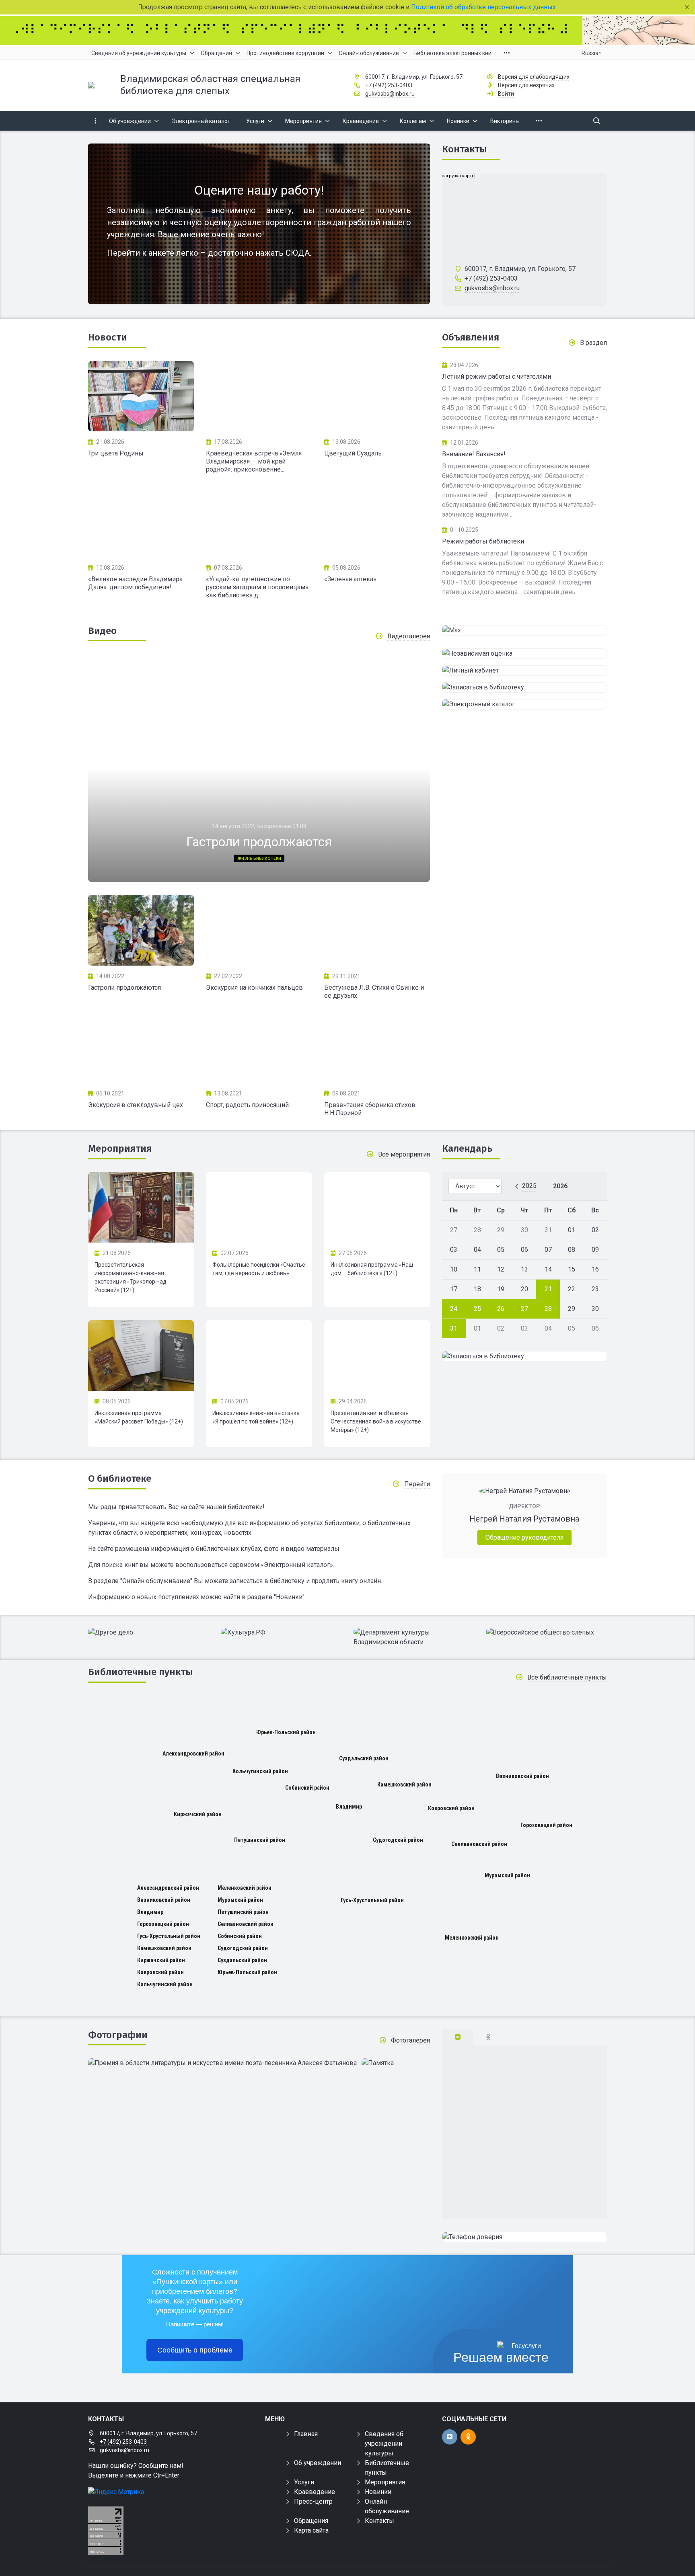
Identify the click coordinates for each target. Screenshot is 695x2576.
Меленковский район (472, 1938)
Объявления (471, 337)
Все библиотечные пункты (567, 1677)
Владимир (349, 1807)
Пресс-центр (313, 2501)
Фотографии (118, 2035)
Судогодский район (398, 1840)
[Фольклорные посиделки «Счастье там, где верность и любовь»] (259, 1208)
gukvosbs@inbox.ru (390, 94)
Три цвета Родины (116, 453)
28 (548, 1309)
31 (454, 1328)
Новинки (378, 2492)
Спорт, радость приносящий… (249, 1105)
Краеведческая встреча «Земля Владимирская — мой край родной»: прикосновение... (254, 461)
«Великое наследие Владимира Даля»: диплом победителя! (135, 583)
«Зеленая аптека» (350, 579)
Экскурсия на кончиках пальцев (254, 988)
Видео (102, 631)
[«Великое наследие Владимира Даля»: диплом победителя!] (141, 522)
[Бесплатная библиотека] (524, 2237)
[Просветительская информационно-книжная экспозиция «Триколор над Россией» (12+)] (141, 1208)
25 (477, 1309)
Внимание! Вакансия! (474, 454)
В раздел (593, 343)
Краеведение (315, 2492)
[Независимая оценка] (524, 654)
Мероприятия (120, 1149)
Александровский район (193, 1754)
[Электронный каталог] (524, 704)
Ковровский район (451, 1808)
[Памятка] (378, 2063)
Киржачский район (198, 1814)
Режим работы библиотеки (483, 541)
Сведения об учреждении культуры (384, 2444)
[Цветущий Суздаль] (377, 396)
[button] (411, 771)
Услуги (304, 2482)
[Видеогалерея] (141, 930)
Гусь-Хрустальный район (372, 1900)
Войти (506, 94)
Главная (306, 2434)
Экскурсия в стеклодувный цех (136, 1105)
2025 (529, 1186)
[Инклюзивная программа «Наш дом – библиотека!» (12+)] (377, 1208)
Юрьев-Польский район (286, 1732)
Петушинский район (260, 1840)
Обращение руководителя (524, 1537)
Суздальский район (364, 1758)
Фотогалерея (410, 2040)
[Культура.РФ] (281, 1633)
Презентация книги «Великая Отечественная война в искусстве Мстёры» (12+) (376, 1421)
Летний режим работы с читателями (497, 376)
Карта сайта (311, 2530)
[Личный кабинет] (524, 671)
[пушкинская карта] (524, 630)
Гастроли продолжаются (124, 988)
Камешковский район (404, 1784)
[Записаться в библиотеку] (524, 687)
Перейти (417, 1484)
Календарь (467, 1149)
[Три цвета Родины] (141, 396)
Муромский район (507, 1875)
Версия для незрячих (526, 85)
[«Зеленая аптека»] (377, 522)
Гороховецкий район (546, 1825)
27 (524, 1309)
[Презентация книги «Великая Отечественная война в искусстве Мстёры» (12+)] (377, 1356)
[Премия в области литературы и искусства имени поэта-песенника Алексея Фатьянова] (222, 2063)
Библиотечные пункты (141, 1672)
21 (548, 1289)
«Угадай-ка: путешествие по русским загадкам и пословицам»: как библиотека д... (258, 587)
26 (501, 1309)
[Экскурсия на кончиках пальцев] (259, 930)
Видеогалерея (409, 636)
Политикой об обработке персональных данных (485, 7)
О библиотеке (120, 1479)
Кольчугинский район (260, 1771)
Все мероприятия (404, 1154)
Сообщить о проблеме (195, 2350)
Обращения (311, 2521)
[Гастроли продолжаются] (259, 768)
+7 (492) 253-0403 (389, 85)
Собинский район (307, 1788)
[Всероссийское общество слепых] (547, 1633)
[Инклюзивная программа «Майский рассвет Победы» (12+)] (141, 1356)
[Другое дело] (148, 1633)
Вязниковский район (522, 1776)
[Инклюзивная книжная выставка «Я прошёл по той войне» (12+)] (259, 1356)
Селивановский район (479, 1844)
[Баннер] (347, 31)
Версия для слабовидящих (534, 77)
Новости (108, 337)
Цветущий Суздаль (353, 453)
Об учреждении (318, 2463)
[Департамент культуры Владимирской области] (414, 1637)
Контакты (465, 149)
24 (454, 1309)
